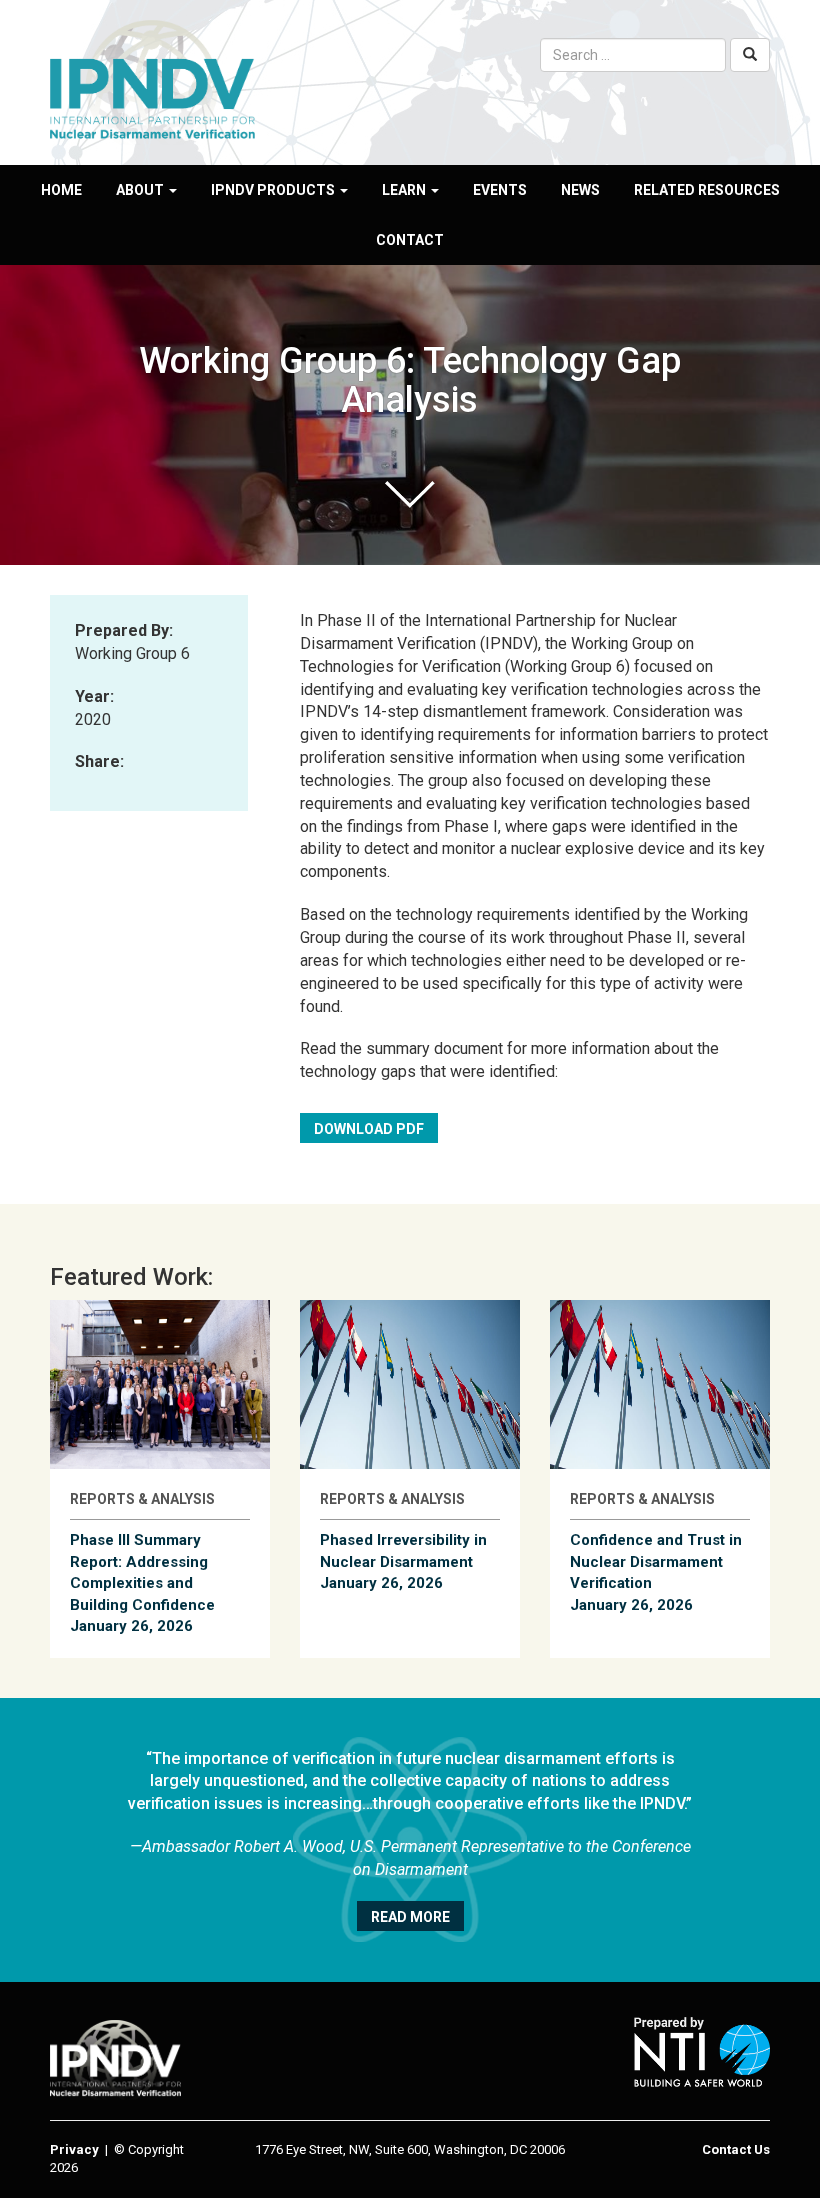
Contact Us (736, 2149)
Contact (410, 240)
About (141, 190)
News (580, 190)
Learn (405, 190)
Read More (410, 1917)
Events (500, 190)
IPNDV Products (274, 190)
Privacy (74, 2149)
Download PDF (369, 1129)
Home (61, 190)
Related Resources (707, 190)
